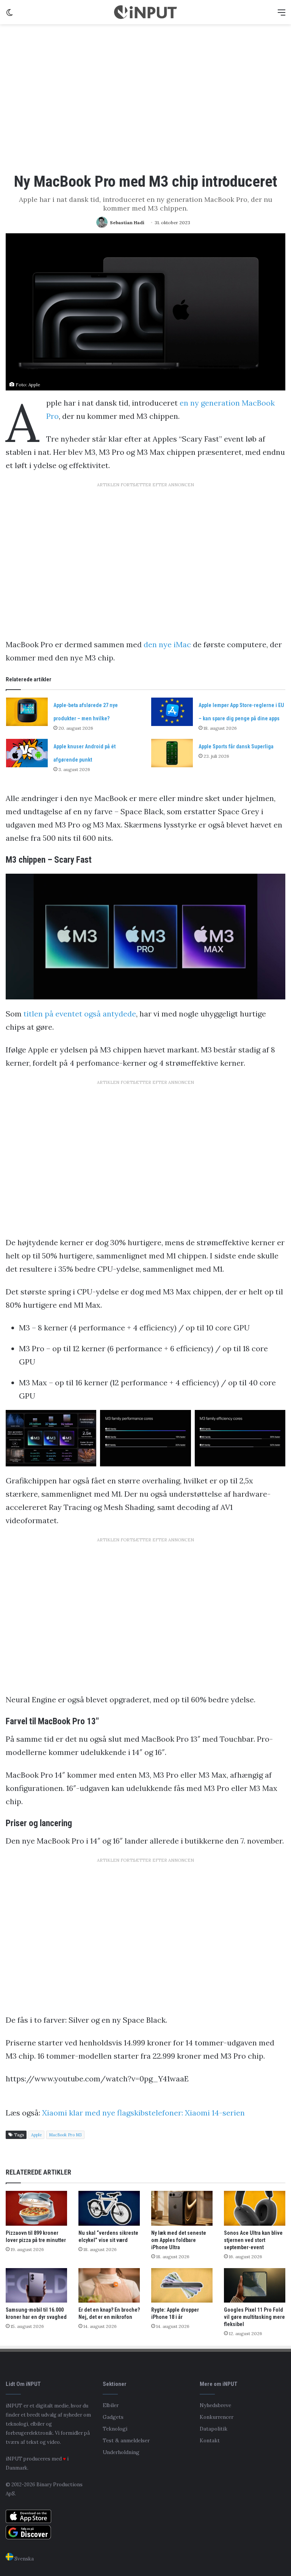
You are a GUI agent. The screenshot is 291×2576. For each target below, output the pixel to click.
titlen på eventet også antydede (80, 1014)
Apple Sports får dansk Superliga (236, 746)
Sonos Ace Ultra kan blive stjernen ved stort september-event (253, 2240)
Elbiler (111, 2405)
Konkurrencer (217, 2417)
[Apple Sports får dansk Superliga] (172, 753)
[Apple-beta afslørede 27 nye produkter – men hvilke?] (27, 712)
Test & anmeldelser (126, 2440)
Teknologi (115, 2429)
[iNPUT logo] (145, 12)
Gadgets (113, 2417)
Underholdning (121, 2452)
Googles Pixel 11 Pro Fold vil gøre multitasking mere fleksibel (254, 2317)
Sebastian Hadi (127, 222)
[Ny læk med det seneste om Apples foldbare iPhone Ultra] (182, 2208)
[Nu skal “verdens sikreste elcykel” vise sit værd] (109, 2208)
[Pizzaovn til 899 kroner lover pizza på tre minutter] (36, 2208)
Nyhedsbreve (215, 2405)
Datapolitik (214, 2429)
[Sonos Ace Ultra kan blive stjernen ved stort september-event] (255, 2208)
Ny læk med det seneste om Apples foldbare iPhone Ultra (179, 2240)
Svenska (23, 2559)
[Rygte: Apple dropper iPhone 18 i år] (182, 2285)
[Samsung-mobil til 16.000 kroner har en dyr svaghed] (36, 2285)
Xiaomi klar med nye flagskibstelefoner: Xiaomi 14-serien (143, 2113)
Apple (36, 2135)
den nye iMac (167, 644)
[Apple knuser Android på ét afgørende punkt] (27, 753)
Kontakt (210, 2440)
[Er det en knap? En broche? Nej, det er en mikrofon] (109, 2285)
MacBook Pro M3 (65, 2135)
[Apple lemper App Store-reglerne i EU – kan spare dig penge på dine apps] (172, 712)
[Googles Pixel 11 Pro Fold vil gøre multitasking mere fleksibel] (255, 2285)
